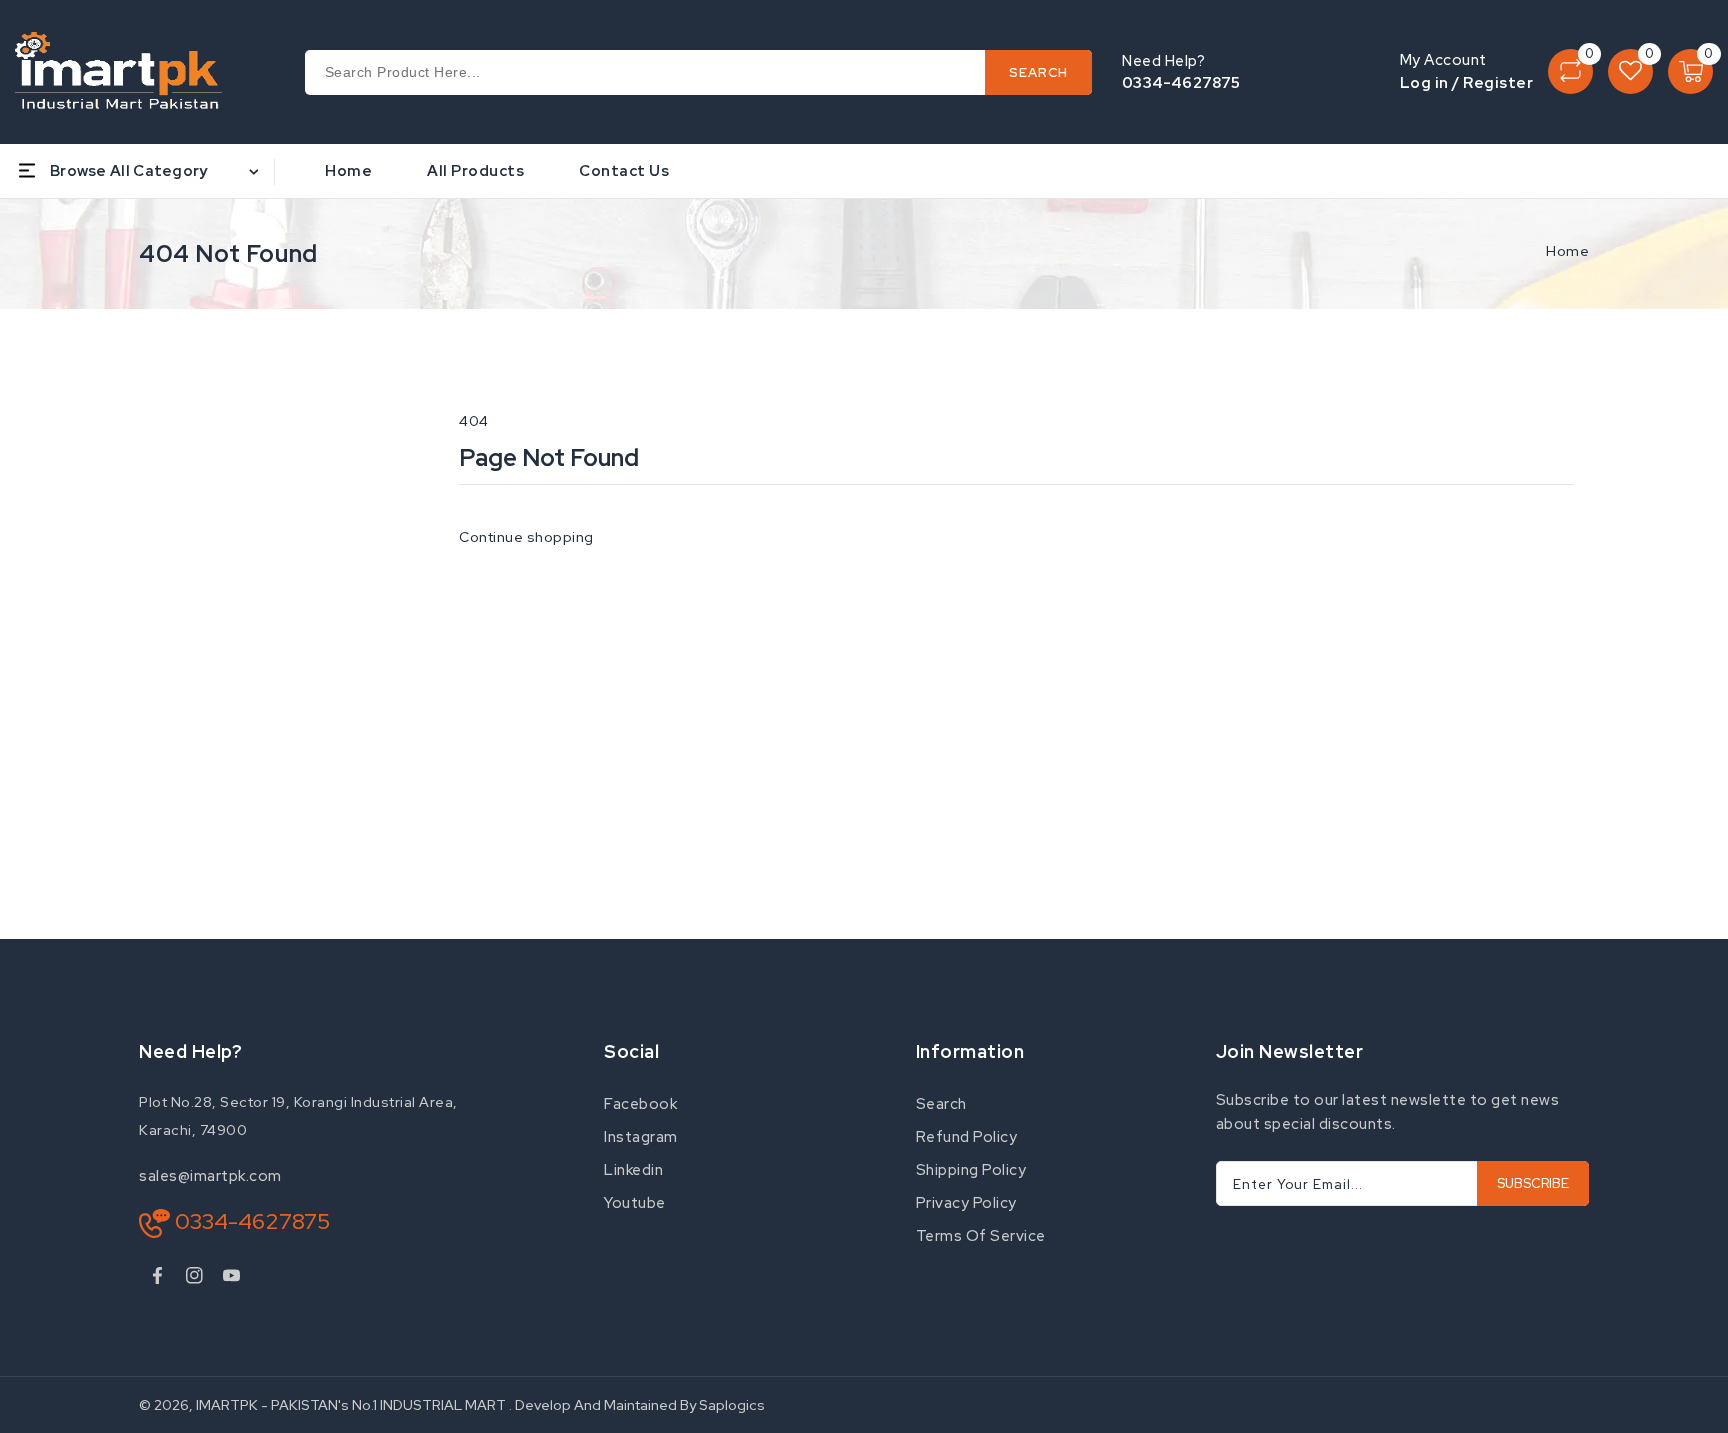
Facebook (640, 1104)
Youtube (635, 1203)
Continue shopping (526, 537)
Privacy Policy (966, 1203)
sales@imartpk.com (210, 1176)
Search (941, 1104)
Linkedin (633, 1170)
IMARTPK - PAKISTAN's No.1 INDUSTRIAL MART (351, 1405)
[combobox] (698, 72)
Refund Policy (967, 1137)
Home (1567, 251)
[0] (1570, 71)
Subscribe (1533, 1183)
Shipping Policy (971, 1170)
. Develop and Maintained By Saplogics (637, 1405)
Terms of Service (981, 1236)
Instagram (641, 1137)
